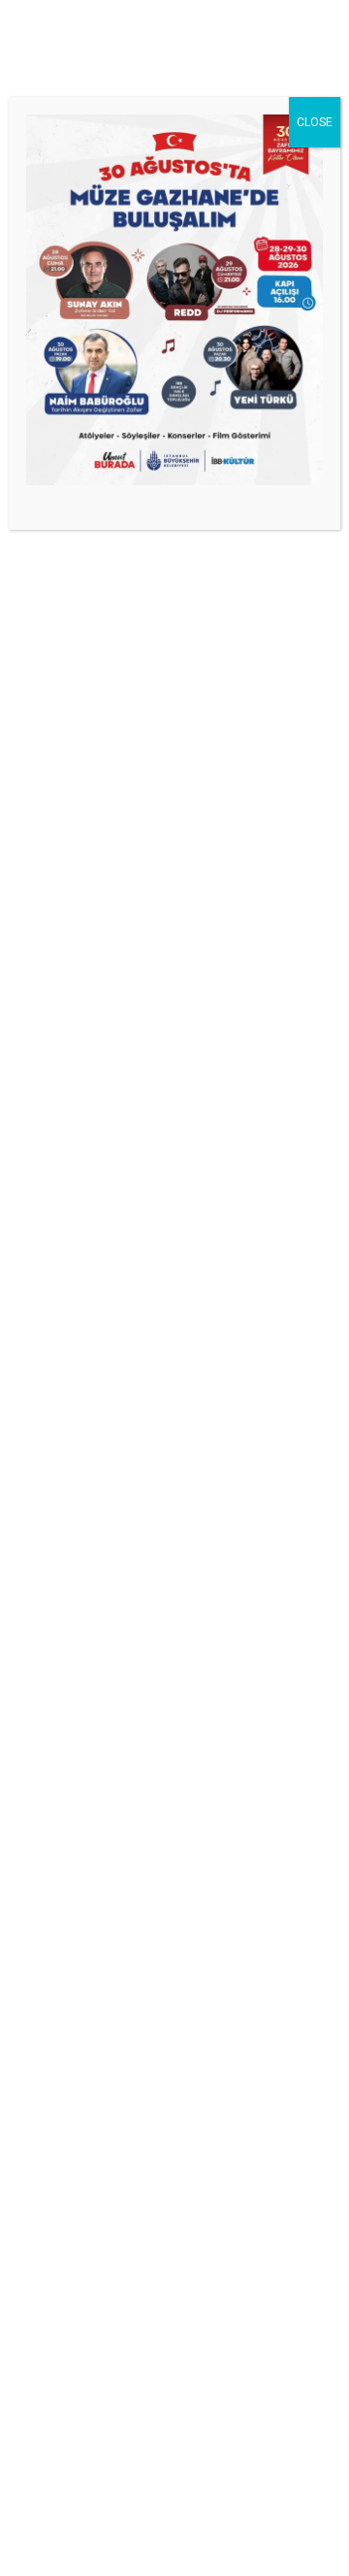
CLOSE (315, 122)
